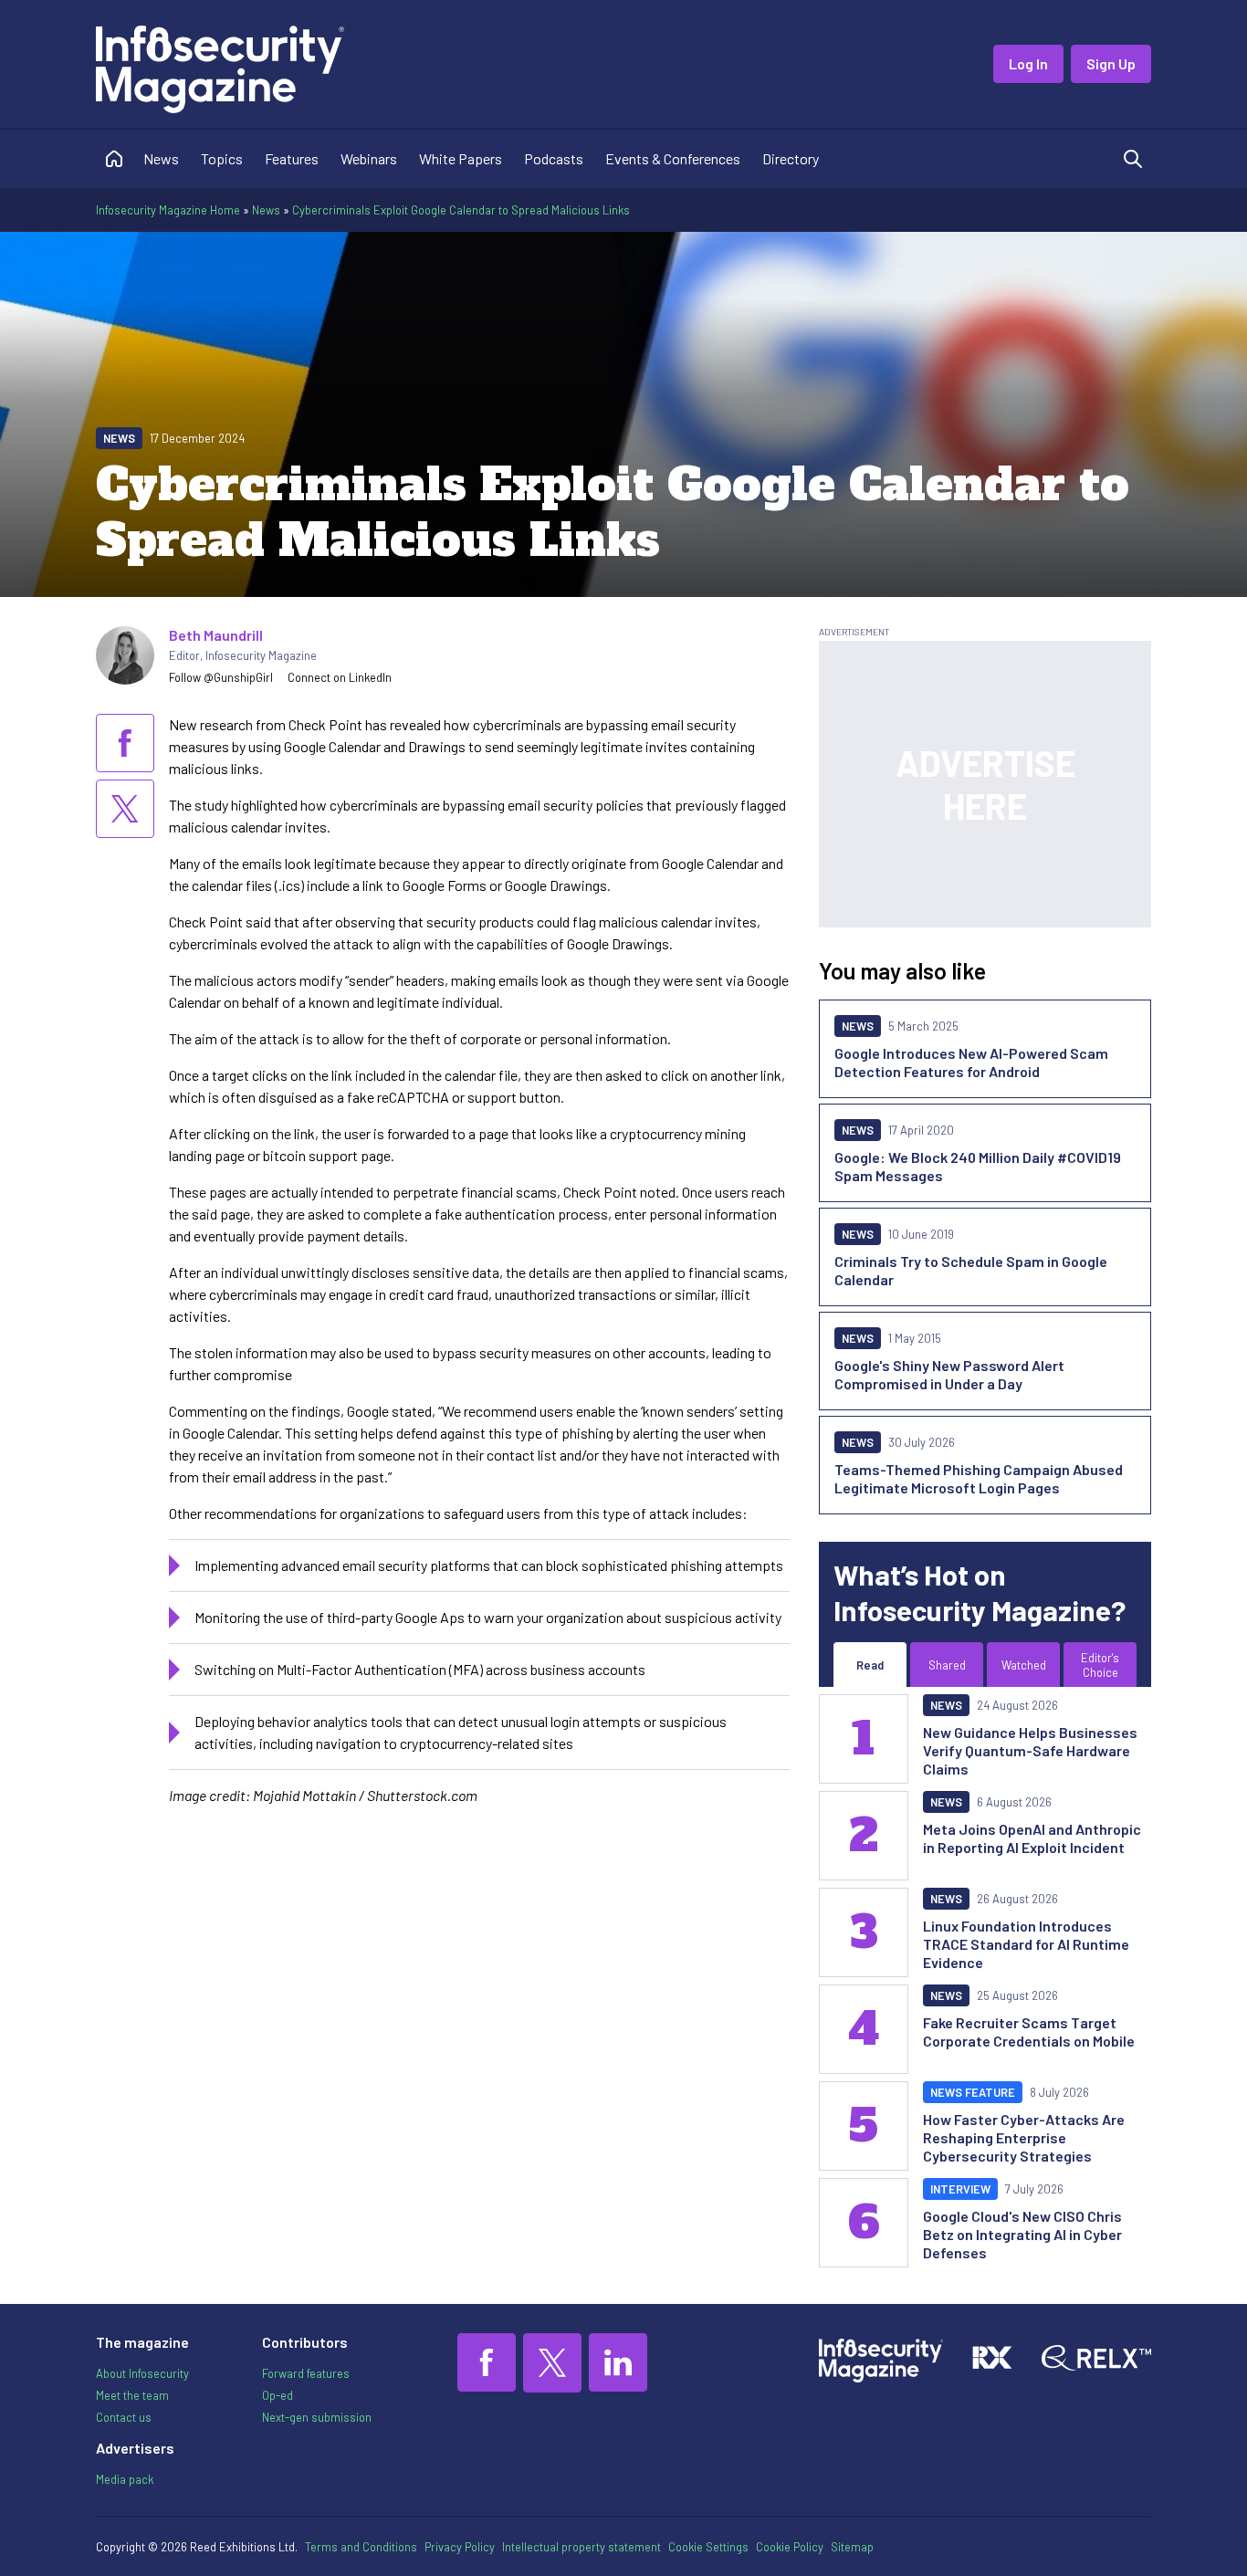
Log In (1028, 63)
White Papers (461, 158)
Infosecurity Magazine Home (168, 210)
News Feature (973, 2092)
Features (292, 158)
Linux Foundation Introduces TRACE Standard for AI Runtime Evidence (1026, 1944)
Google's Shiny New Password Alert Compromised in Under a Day (949, 1374)
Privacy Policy (460, 2547)
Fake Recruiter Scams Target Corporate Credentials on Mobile (1029, 2031)
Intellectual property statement (582, 2547)
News (161, 158)
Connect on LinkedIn (340, 677)
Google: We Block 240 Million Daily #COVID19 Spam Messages (978, 1166)
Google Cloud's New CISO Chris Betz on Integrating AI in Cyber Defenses (1022, 2234)
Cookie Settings (708, 2547)
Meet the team (132, 2395)
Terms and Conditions (361, 2547)
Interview (960, 2189)
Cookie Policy (790, 2547)
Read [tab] (870, 1665)
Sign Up (1111, 63)
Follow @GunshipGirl (221, 677)
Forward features (306, 2373)
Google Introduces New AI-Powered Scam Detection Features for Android (971, 1062)
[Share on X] (125, 809)
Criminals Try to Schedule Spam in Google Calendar (971, 1270)
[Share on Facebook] (125, 743)
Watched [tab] (1024, 1665)
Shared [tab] (947, 1665)
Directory (791, 158)
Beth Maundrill (216, 635)
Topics (222, 158)
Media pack (125, 2479)
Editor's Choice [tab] (1100, 1665)
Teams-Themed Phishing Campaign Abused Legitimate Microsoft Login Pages (979, 1478)
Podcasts (554, 158)
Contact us (124, 2417)
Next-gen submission (317, 2417)
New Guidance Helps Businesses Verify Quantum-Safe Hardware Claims (1030, 1750)
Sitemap (852, 2547)
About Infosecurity (142, 2373)
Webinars (369, 158)
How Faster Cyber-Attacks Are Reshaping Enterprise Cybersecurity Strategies (1024, 2137)
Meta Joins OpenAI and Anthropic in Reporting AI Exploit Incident (1032, 1838)
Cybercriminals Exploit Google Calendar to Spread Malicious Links (461, 210)
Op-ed (278, 2395)
